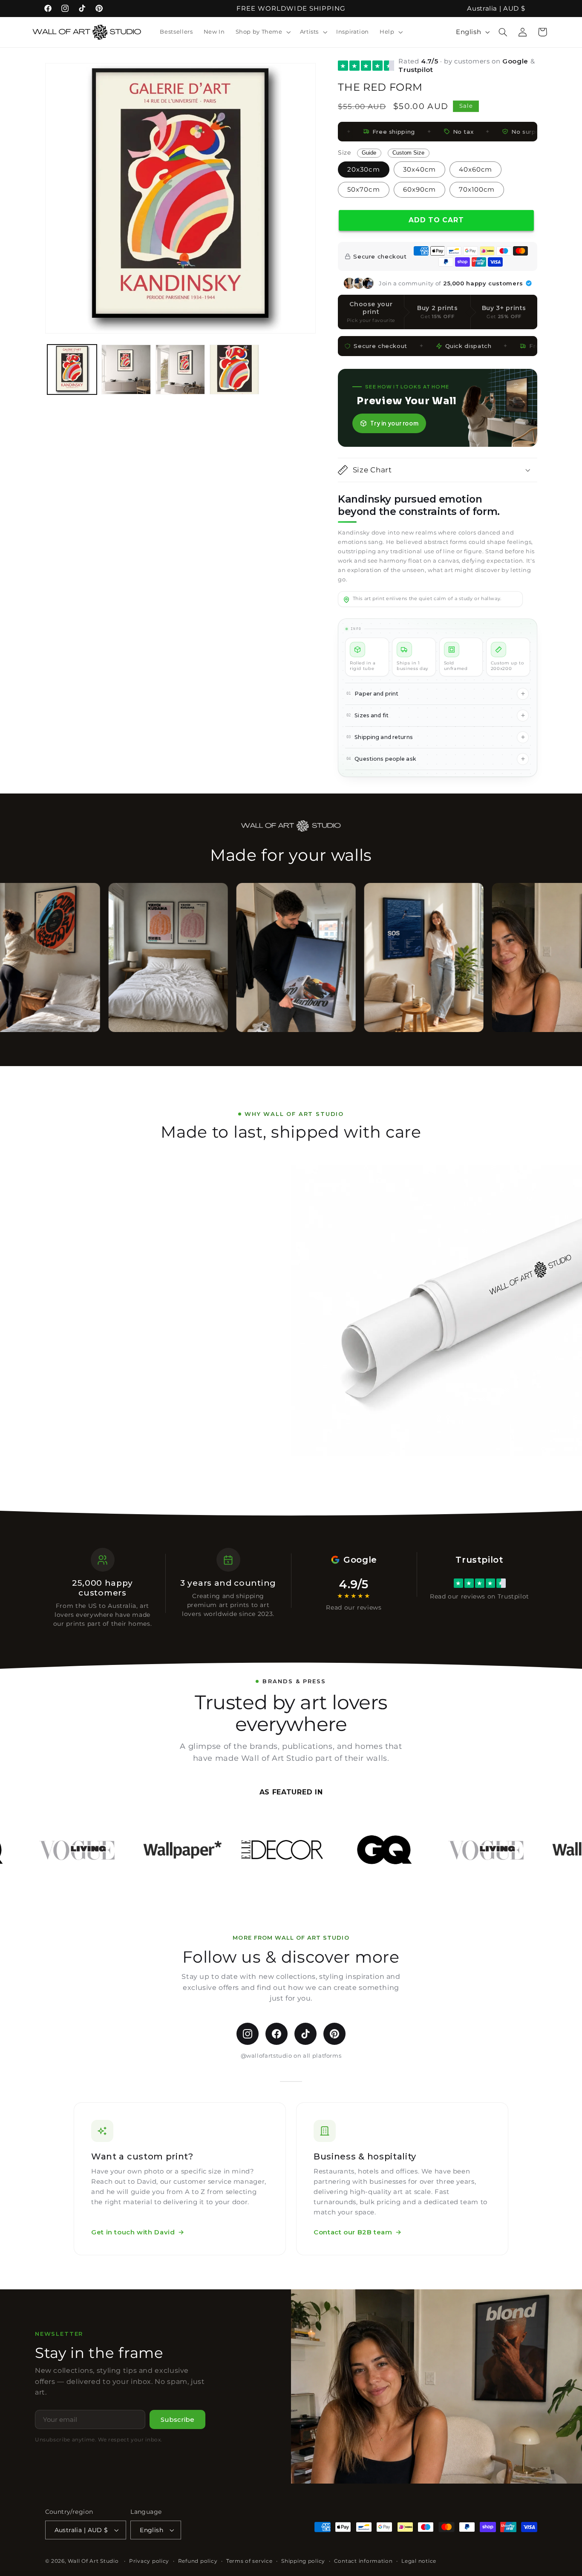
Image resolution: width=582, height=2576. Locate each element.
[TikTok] (305, 2034)
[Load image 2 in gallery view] (126, 369)
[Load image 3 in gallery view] (180, 369)
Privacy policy (149, 2561)
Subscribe (177, 2419)
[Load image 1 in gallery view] (72, 369)
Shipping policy (303, 2561)
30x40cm (419, 170)
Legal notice (419, 2561)
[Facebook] (277, 2034)
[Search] (503, 32)
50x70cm (363, 190)
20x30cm (363, 170)
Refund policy (198, 2561)
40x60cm (475, 170)
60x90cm (419, 190)
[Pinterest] (334, 2034)
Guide (369, 153)
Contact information (363, 2561)
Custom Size (408, 153)
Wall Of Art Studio (93, 2561)
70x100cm (477, 190)
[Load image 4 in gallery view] (235, 369)
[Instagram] (248, 2034)
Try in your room (394, 423)
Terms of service (249, 2561)
